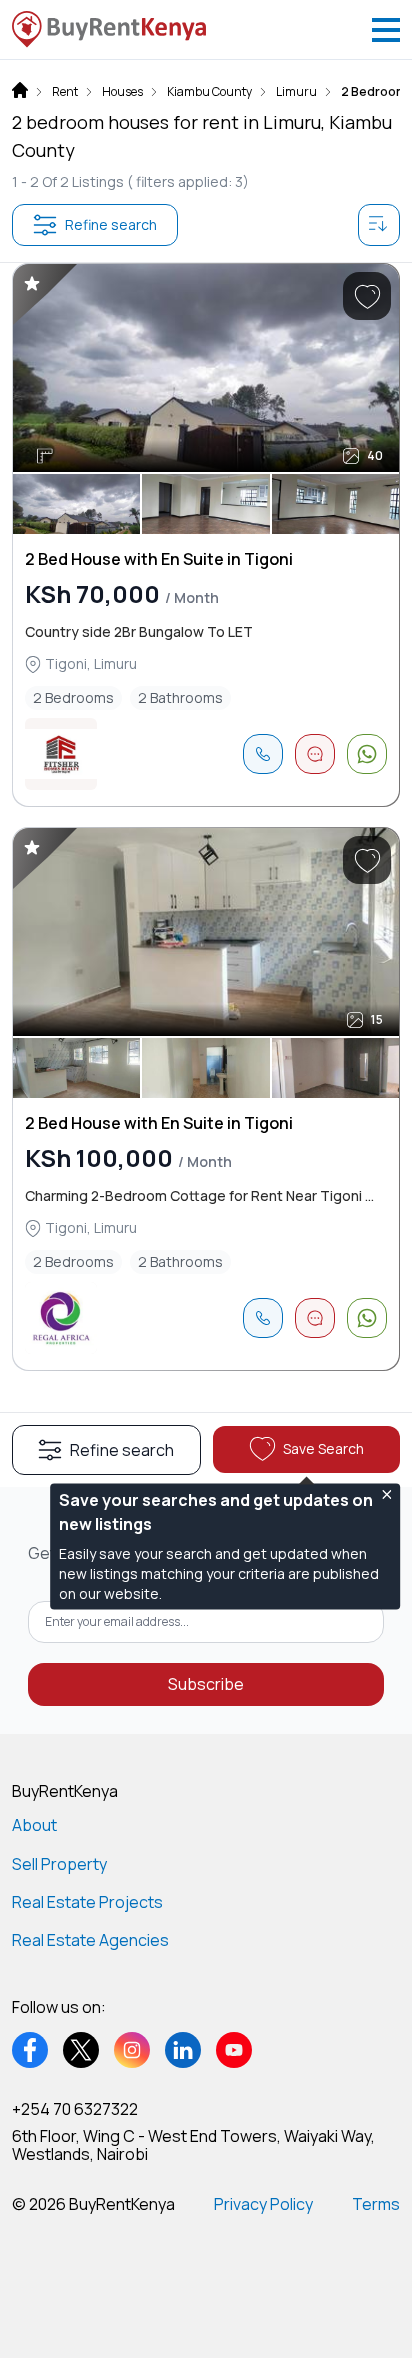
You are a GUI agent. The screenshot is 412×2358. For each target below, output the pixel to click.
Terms (376, 2204)
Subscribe (206, 1684)
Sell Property (59, 1864)
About (34, 1825)
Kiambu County (209, 92)
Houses (122, 92)
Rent (65, 92)
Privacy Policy (263, 2204)
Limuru (296, 92)
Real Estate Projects (87, 1902)
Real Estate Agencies (90, 1940)
